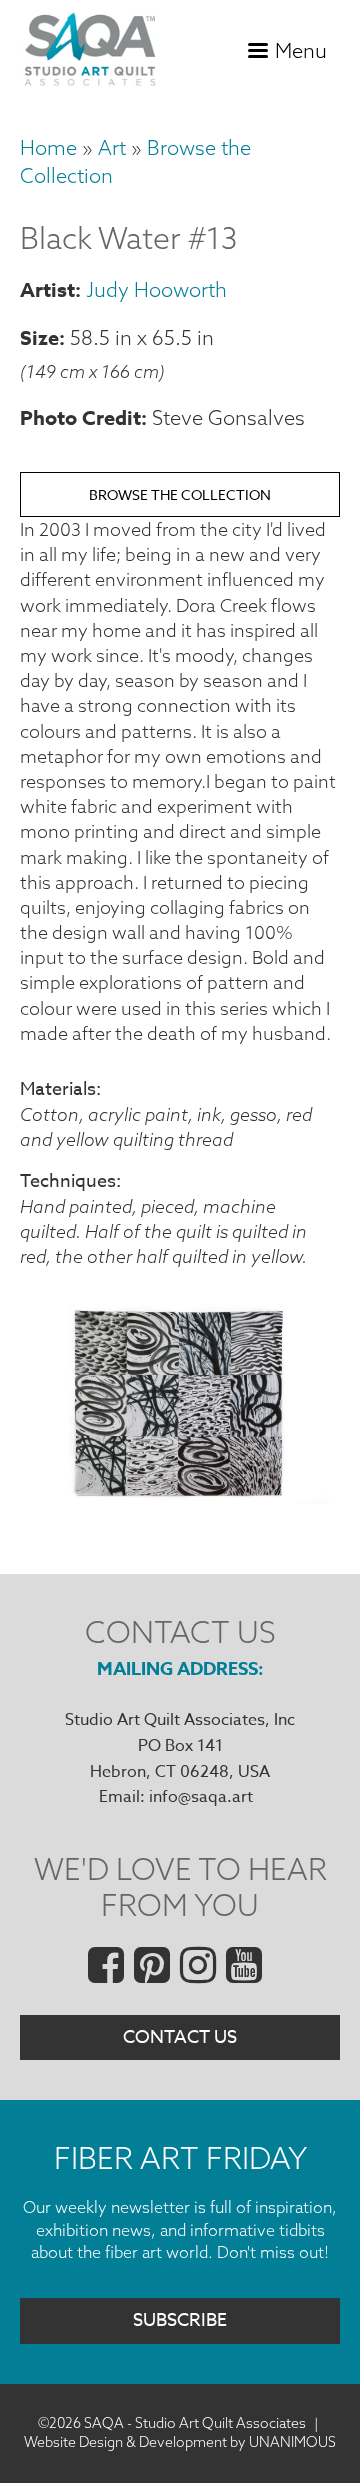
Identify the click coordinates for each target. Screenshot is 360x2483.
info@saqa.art (201, 1797)
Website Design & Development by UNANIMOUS (180, 2442)
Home (48, 147)
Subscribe (180, 2320)
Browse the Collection (180, 494)
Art (112, 147)
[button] (180, 1497)
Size (39, 337)
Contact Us (180, 2037)
